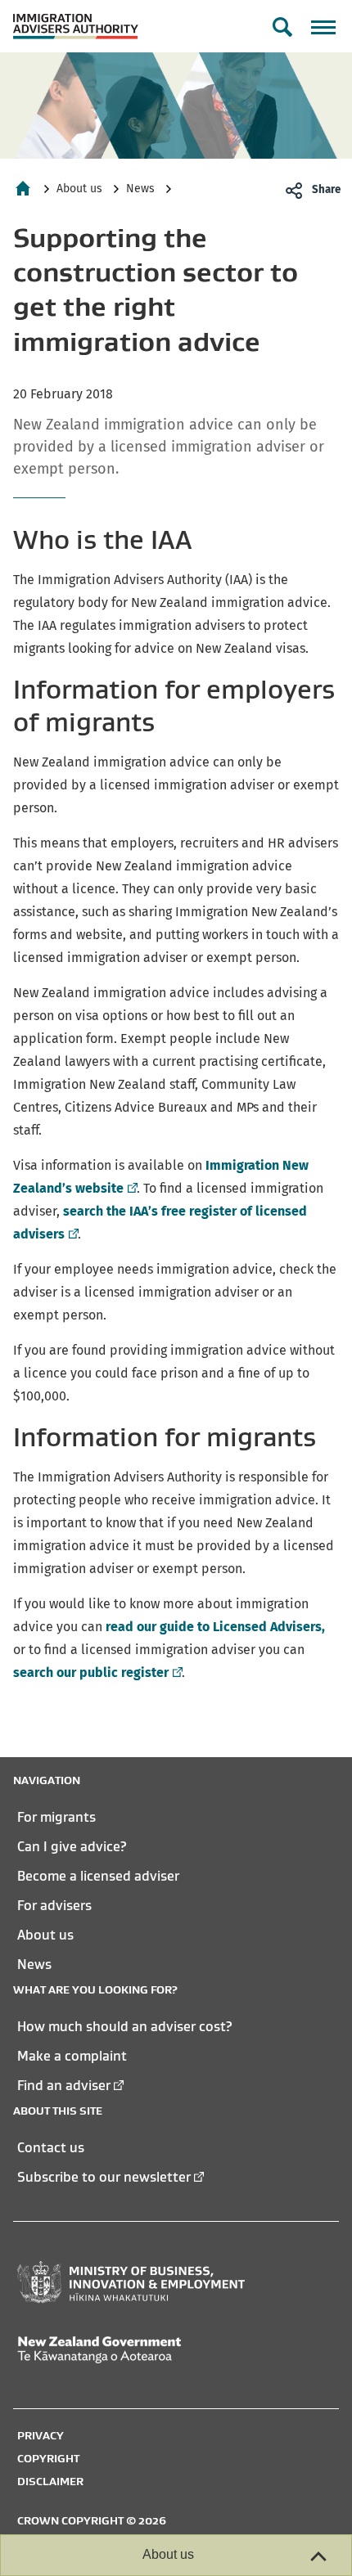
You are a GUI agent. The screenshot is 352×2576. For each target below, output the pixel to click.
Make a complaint (72, 2056)
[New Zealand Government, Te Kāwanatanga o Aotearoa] (131, 2350)
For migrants (56, 1817)
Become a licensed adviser (98, 1876)
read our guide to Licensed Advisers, (215, 1627)
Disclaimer (50, 2481)
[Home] (23, 188)
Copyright (48, 2458)
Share (326, 190)
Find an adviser (64, 2085)
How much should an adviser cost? (125, 2026)
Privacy (41, 2435)
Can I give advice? (72, 1846)
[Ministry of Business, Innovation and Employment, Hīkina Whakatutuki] (131, 2282)
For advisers (54, 1905)
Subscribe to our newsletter (104, 2177)
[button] (282, 27)
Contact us (51, 2147)
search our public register (95, 1672)
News (140, 189)
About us (79, 189)
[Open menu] (323, 27)
